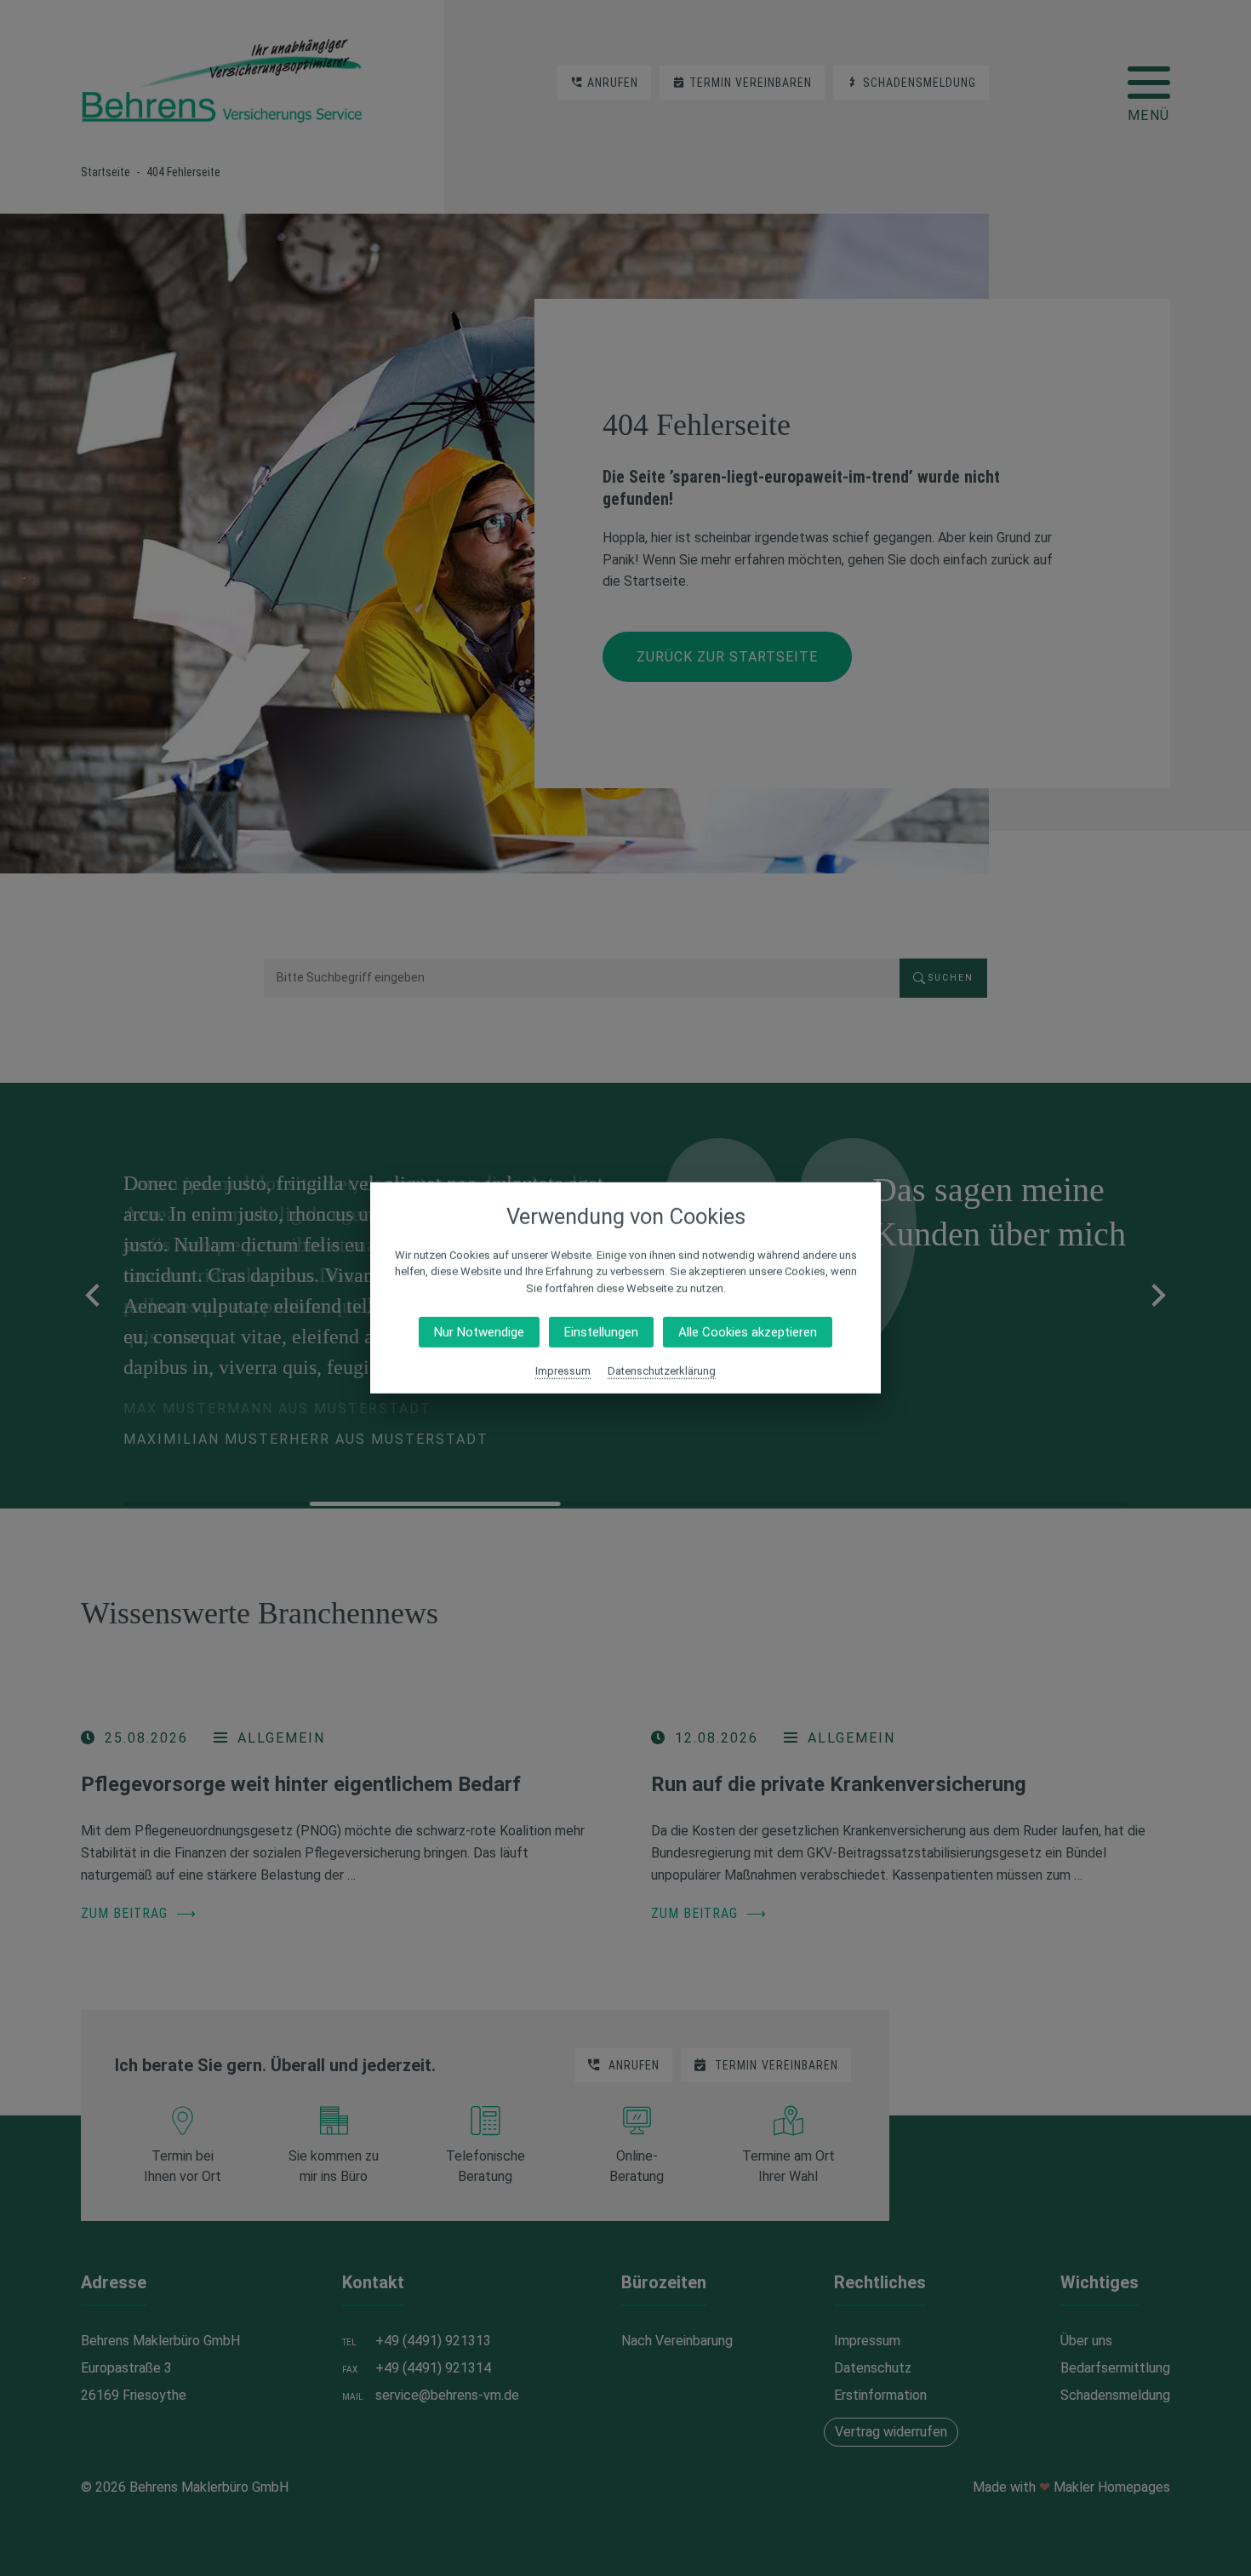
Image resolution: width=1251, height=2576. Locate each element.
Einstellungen (601, 1332)
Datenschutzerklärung (662, 1371)
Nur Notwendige (479, 1332)
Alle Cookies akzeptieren (748, 1332)
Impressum (563, 1371)
